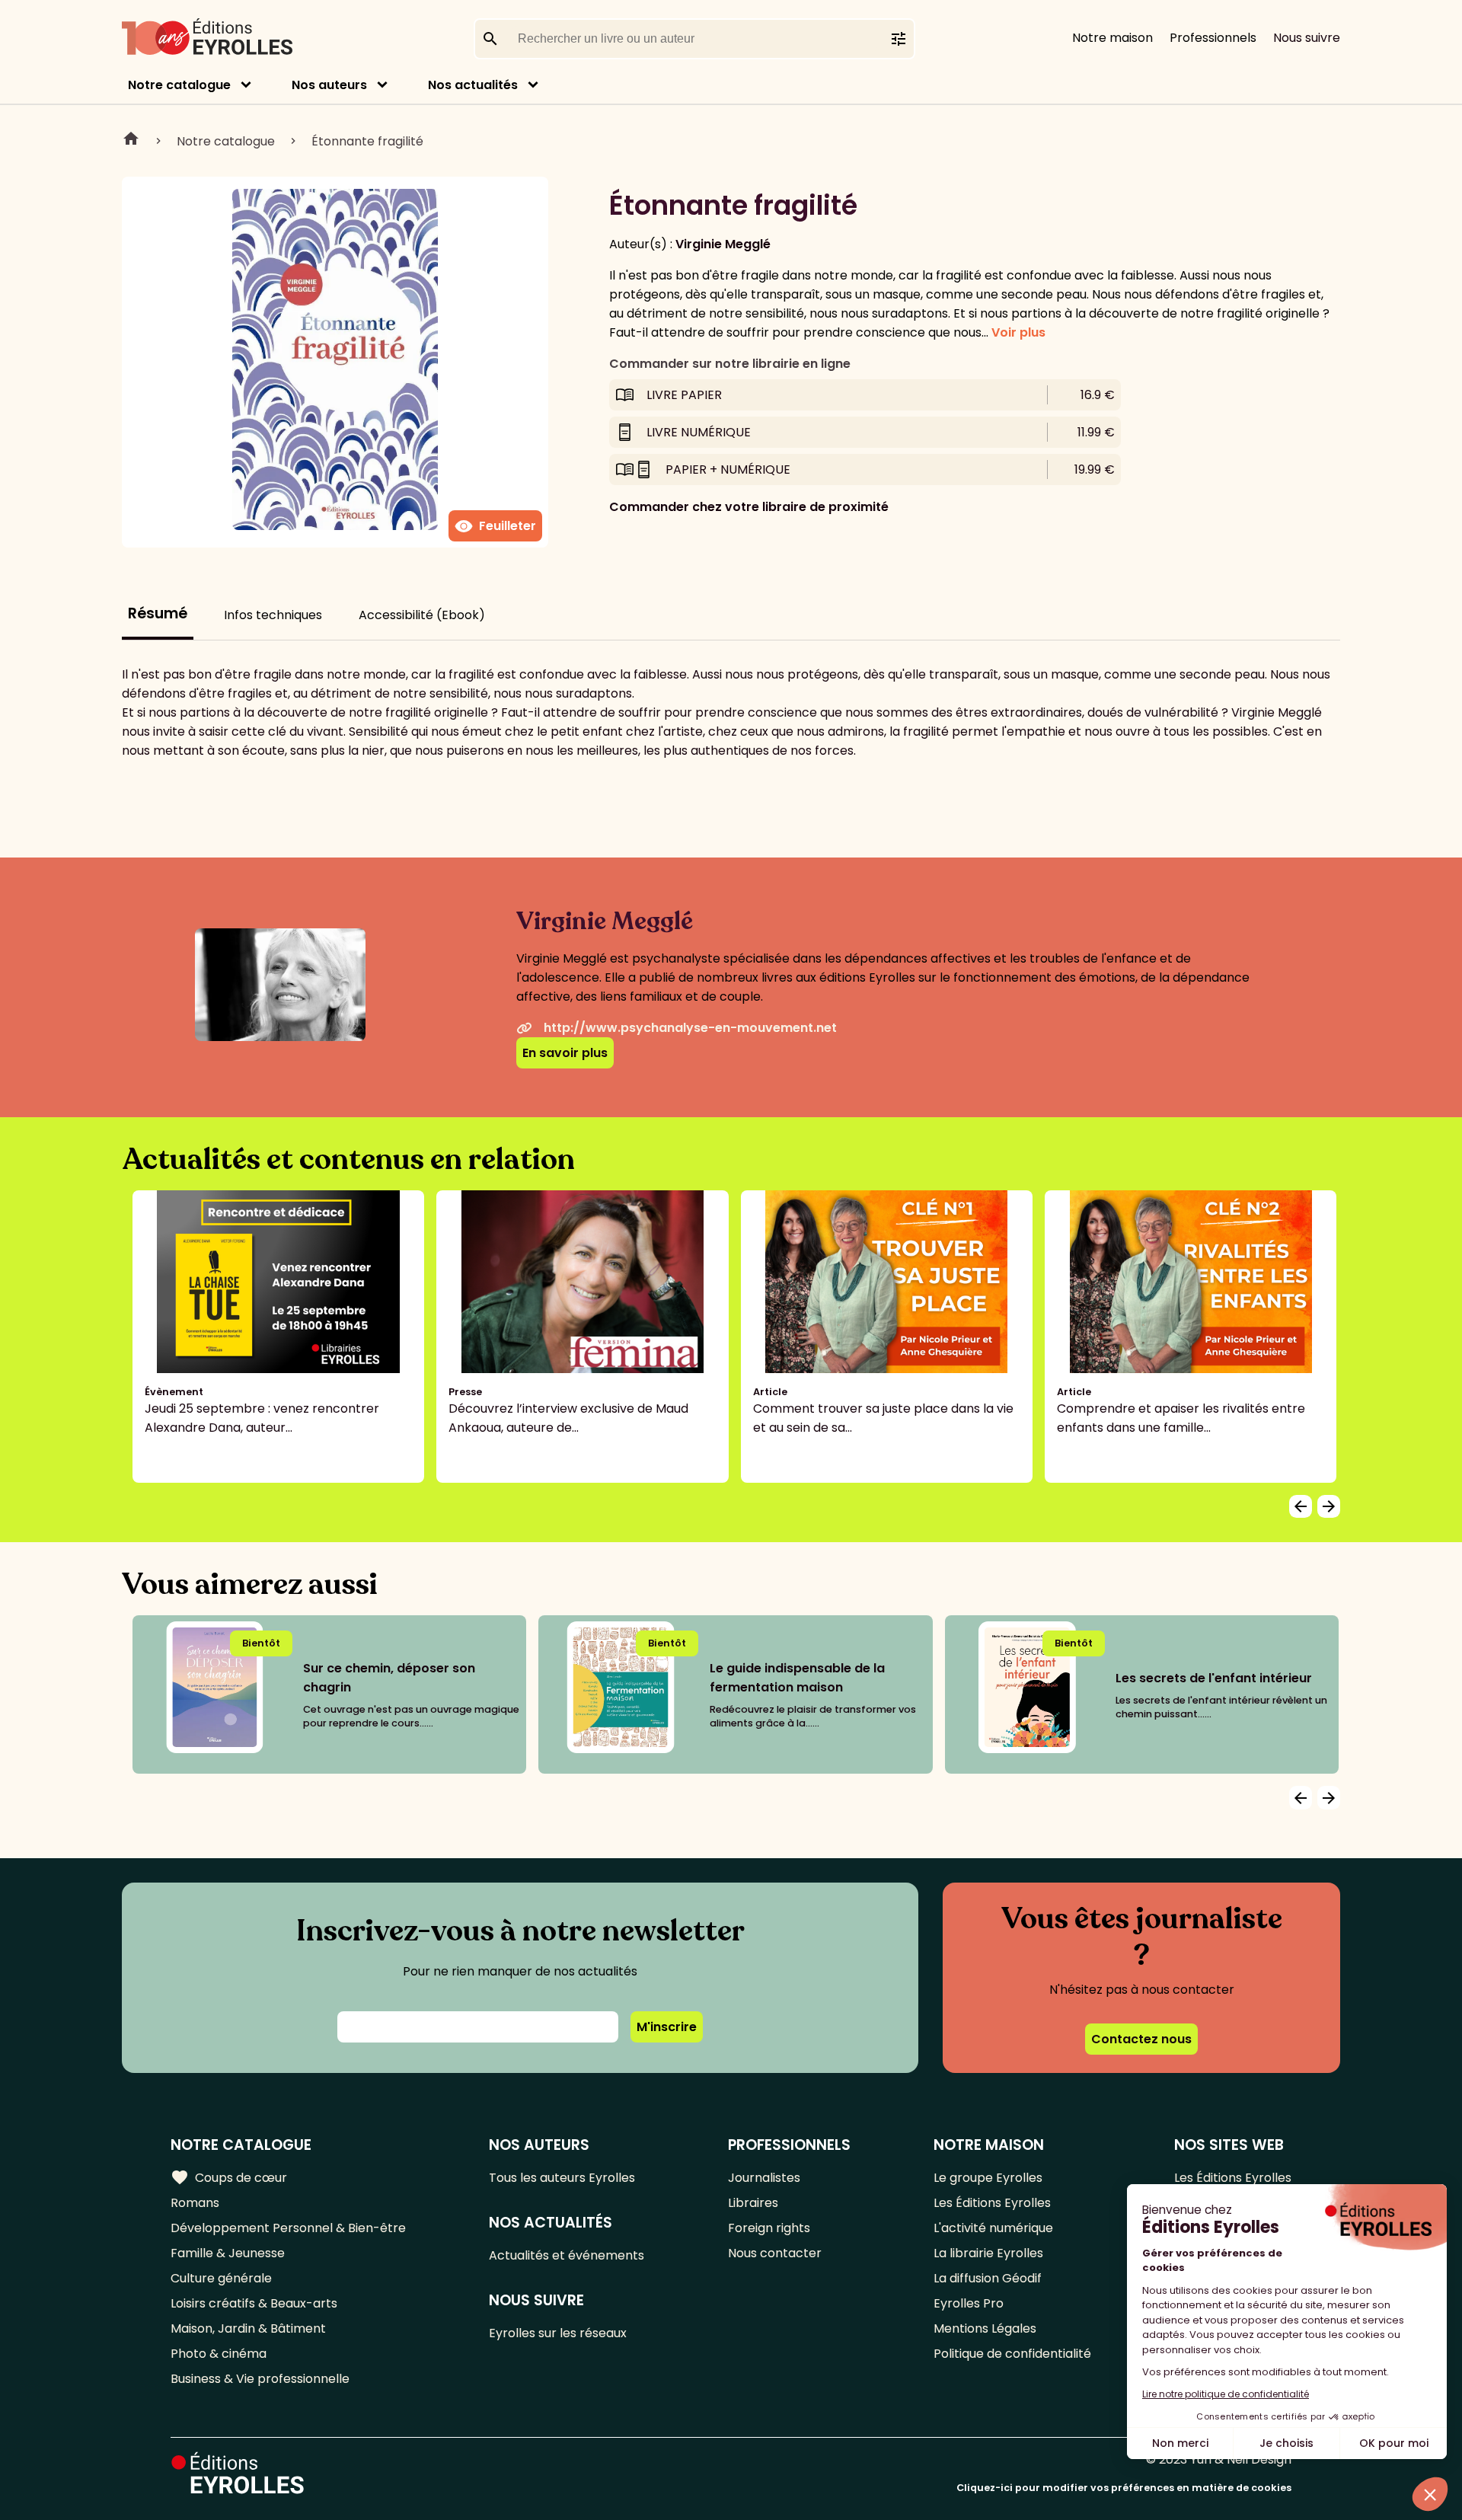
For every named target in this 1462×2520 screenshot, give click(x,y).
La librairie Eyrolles (988, 2253)
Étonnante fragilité (367, 141)
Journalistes (764, 2178)
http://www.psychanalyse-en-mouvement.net (690, 1028)
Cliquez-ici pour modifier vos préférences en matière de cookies (1124, 2488)
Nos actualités (473, 85)
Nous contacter (775, 2253)
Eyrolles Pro (969, 2303)
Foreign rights (769, 2228)
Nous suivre (1307, 38)
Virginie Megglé (723, 244)
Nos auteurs (329, 85)
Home (131, 141)
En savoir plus (565, 1053)
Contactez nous (1141, 2039)
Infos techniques (273, 615)
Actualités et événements (567, 2255)
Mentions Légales (985, 2328)
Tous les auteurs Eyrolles (562, 2178)
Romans (195, 2203)
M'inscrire (667, 2027)
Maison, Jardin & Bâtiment (248, 2328)
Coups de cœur (229, 2177)
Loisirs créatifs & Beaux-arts (254, 2303)
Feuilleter (495, 526)
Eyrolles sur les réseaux (558, 2333)
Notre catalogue (179, 85)
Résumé (158, 613)
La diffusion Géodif (988, 2278)
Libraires (753, 2203)
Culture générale (221, 2278)
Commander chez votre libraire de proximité (749, 507)
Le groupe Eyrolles (988, 2178)
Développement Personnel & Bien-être (288, 2228)
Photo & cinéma (219, 2354)
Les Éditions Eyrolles (992, 2203)
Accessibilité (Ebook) (422, 615)
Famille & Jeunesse (228, 2253)
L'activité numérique (993, 2228)
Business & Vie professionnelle (260, 2379)
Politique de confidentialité (1012, 2354)
